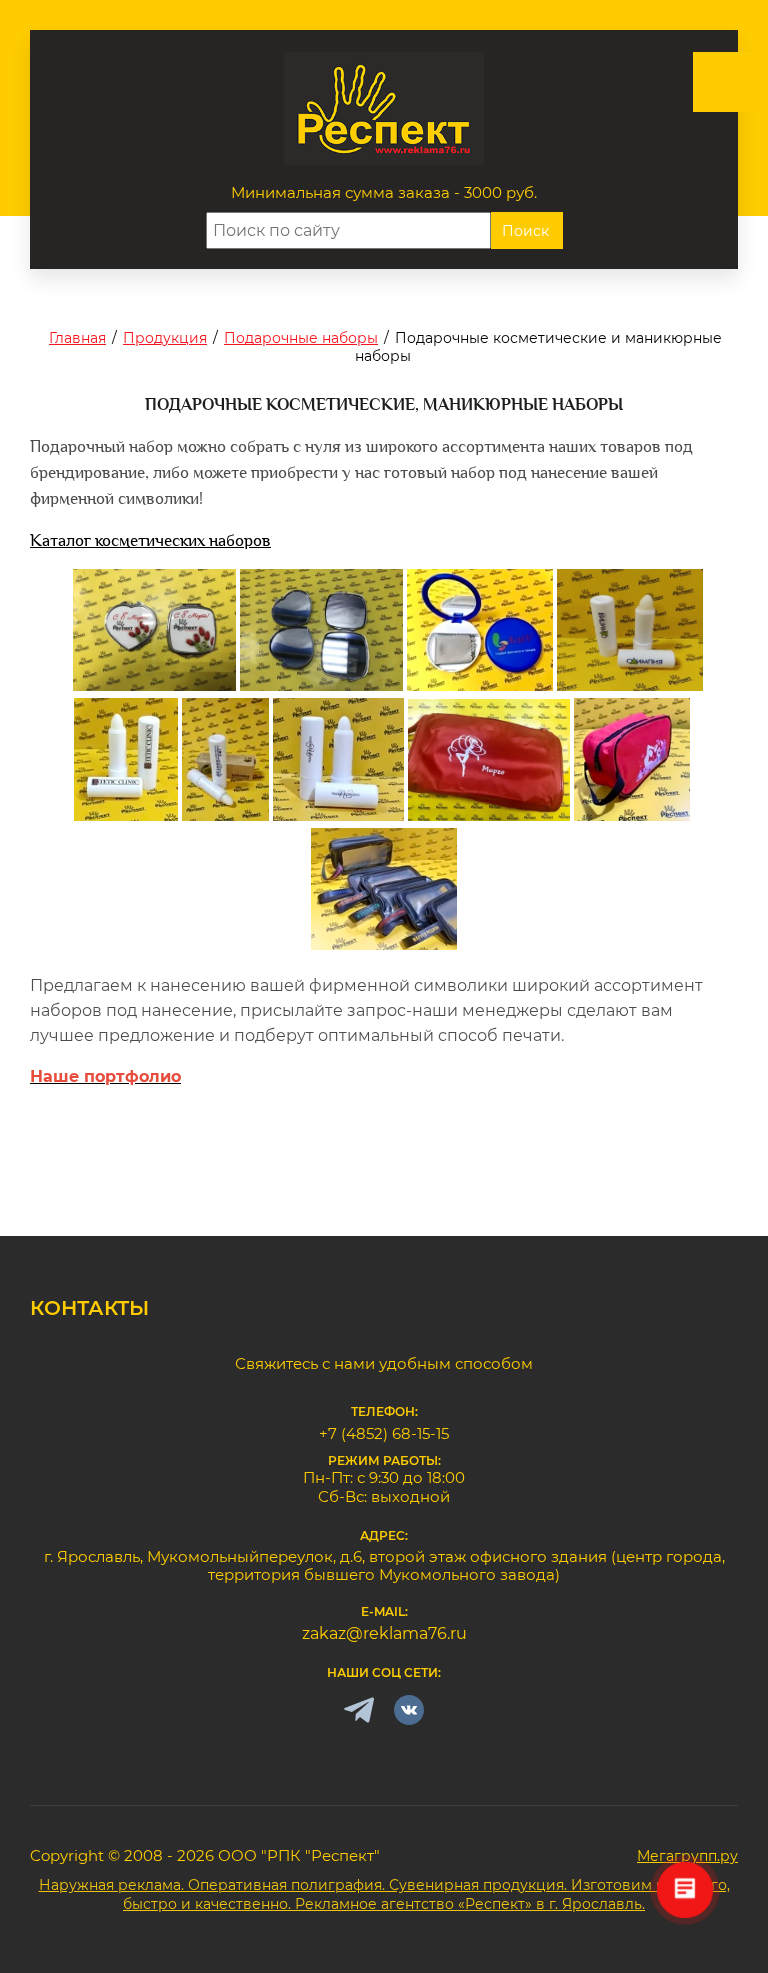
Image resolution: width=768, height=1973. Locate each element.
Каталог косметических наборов (150, 540)
